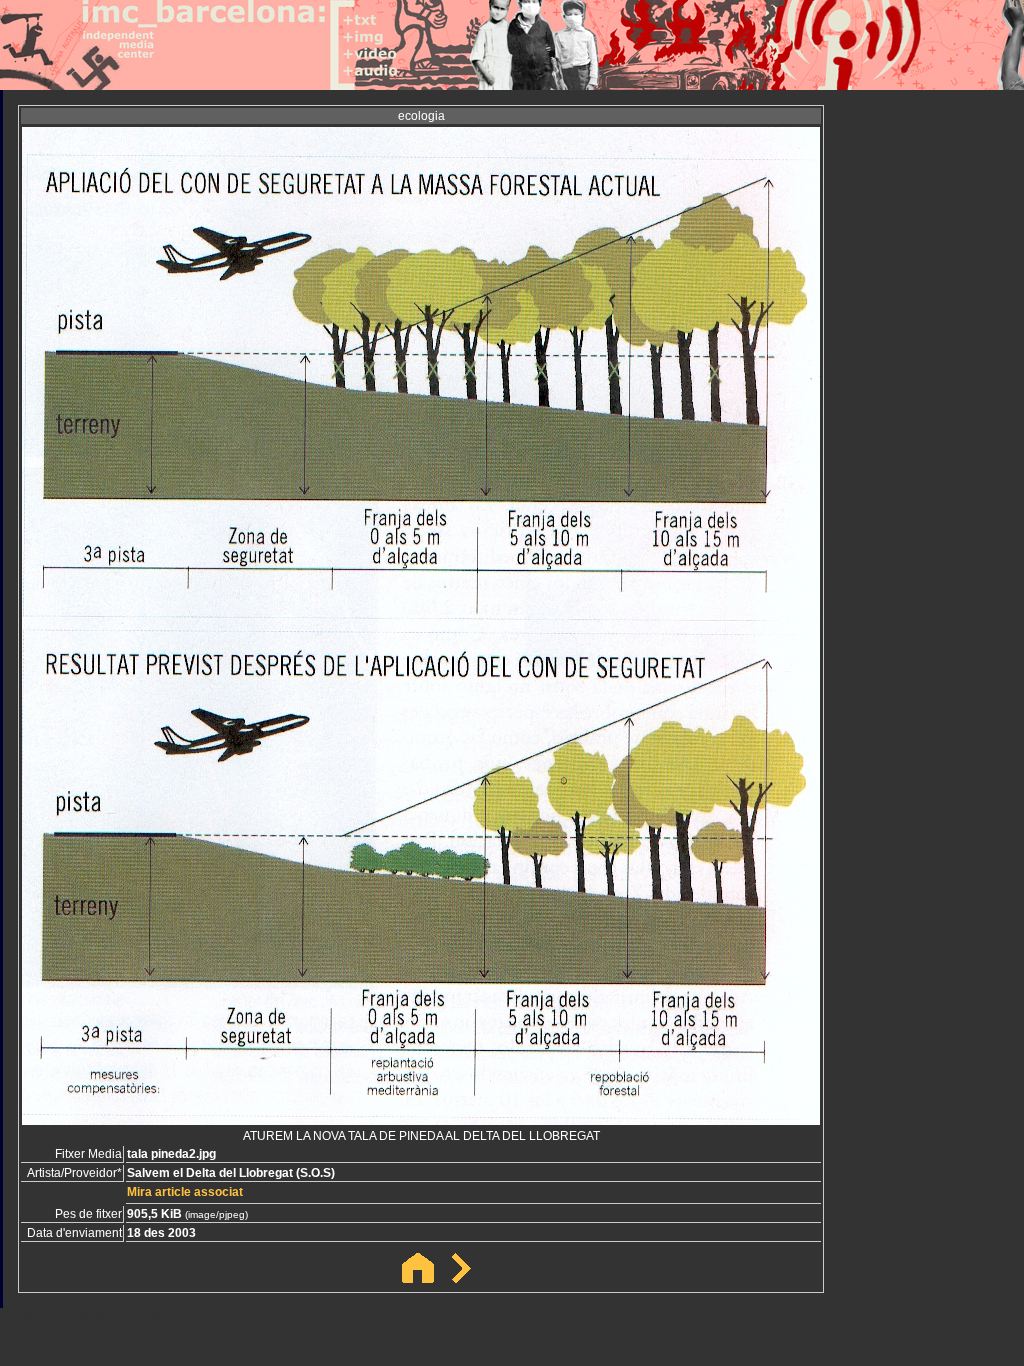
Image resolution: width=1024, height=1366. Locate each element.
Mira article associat (185, 1192)
